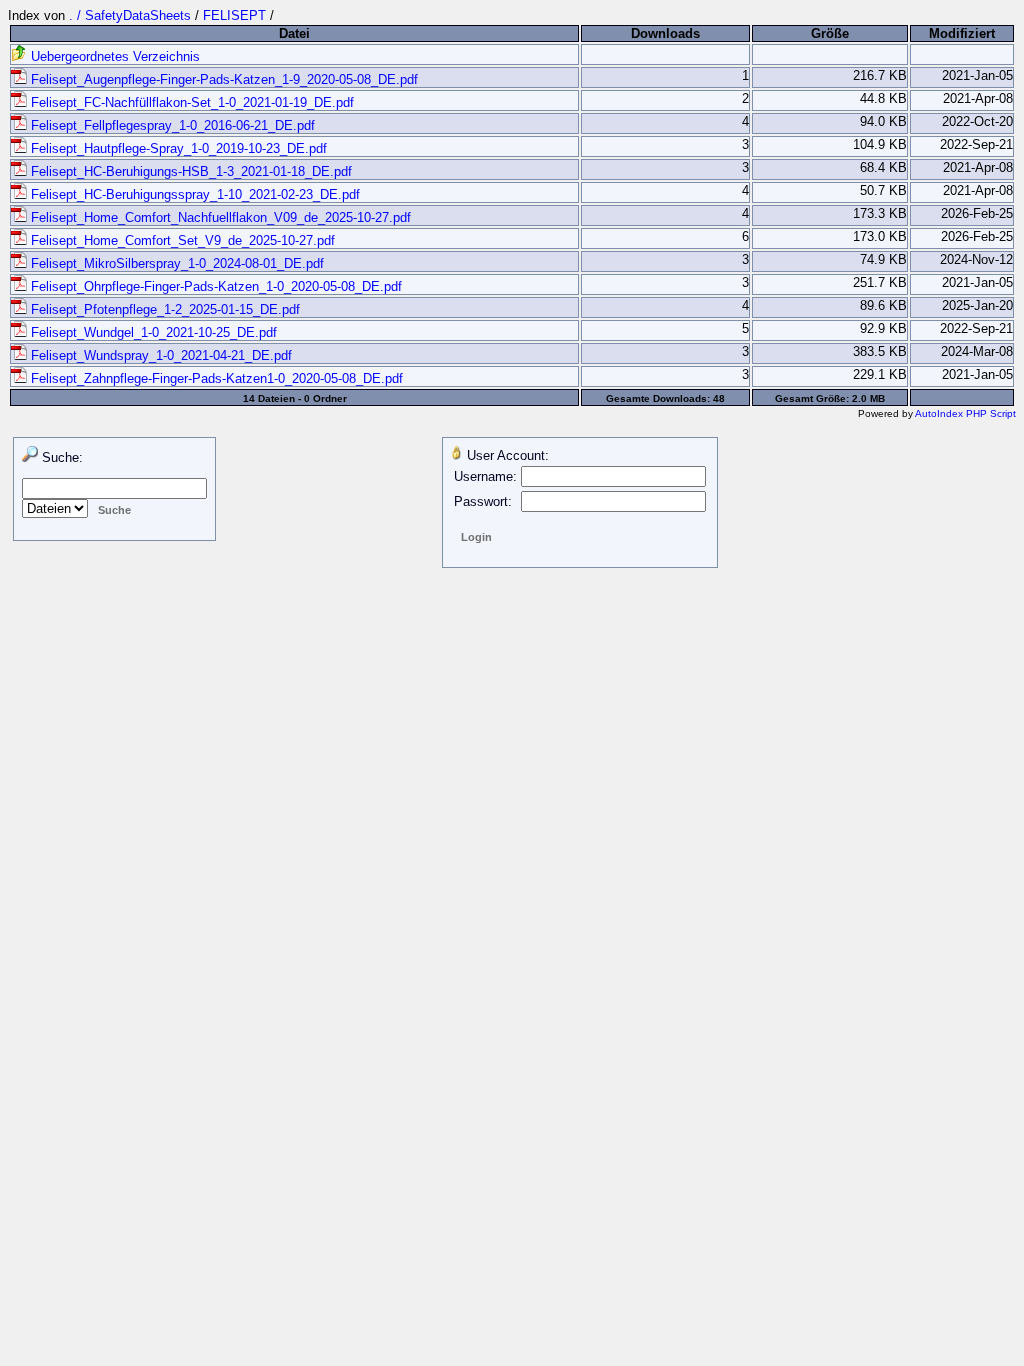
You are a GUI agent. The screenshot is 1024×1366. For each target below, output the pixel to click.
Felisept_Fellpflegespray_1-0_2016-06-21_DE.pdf (171, 125)
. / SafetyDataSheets (132, 15)
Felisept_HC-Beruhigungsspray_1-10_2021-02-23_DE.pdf (193, 194)
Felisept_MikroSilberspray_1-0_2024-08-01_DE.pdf (175, 263)
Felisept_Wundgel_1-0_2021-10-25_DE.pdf (152, 332)
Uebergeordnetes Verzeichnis (113, 56)
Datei (294, 33)
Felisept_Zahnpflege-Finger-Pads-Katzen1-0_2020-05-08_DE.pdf (215, 378)
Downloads (665, 33)
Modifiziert (962, 33)
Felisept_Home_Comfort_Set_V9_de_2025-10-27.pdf (181, 240)
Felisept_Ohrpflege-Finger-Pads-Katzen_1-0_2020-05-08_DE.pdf (214, 286)
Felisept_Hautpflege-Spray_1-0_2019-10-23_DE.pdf (177, 148)
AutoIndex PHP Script (965, 413)
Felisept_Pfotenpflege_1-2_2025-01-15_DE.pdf (163, 309)
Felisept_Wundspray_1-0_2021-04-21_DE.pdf (159, 355)
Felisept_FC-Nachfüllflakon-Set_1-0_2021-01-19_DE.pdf (190, 102)
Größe (830, 33)
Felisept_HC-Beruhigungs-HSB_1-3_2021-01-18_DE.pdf (189, 171)
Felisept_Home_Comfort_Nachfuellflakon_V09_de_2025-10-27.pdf (219, 217)
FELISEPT (234, 15)
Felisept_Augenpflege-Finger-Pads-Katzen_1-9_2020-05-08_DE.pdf (222, 79)
